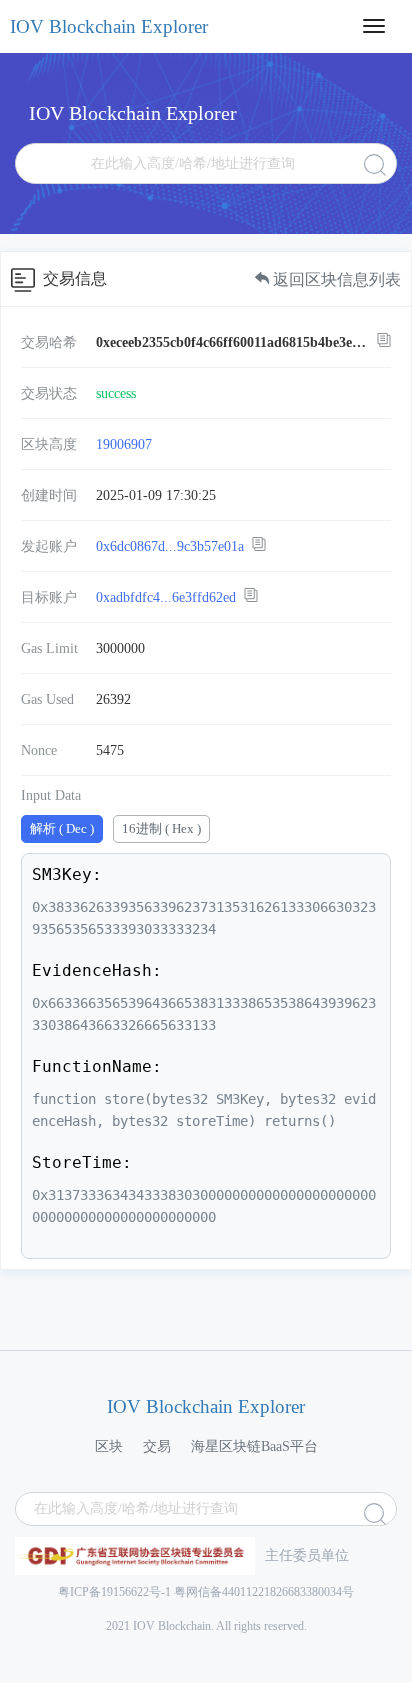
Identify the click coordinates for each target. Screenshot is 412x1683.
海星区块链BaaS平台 (254, 1446)
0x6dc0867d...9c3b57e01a (170, 546)
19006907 (124, 444)
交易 (157, 1446)
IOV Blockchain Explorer (109, 26)
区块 (109, 1446)
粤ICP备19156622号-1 (114, 1592)
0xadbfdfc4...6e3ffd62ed (166, 597)
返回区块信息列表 (335, 279)
